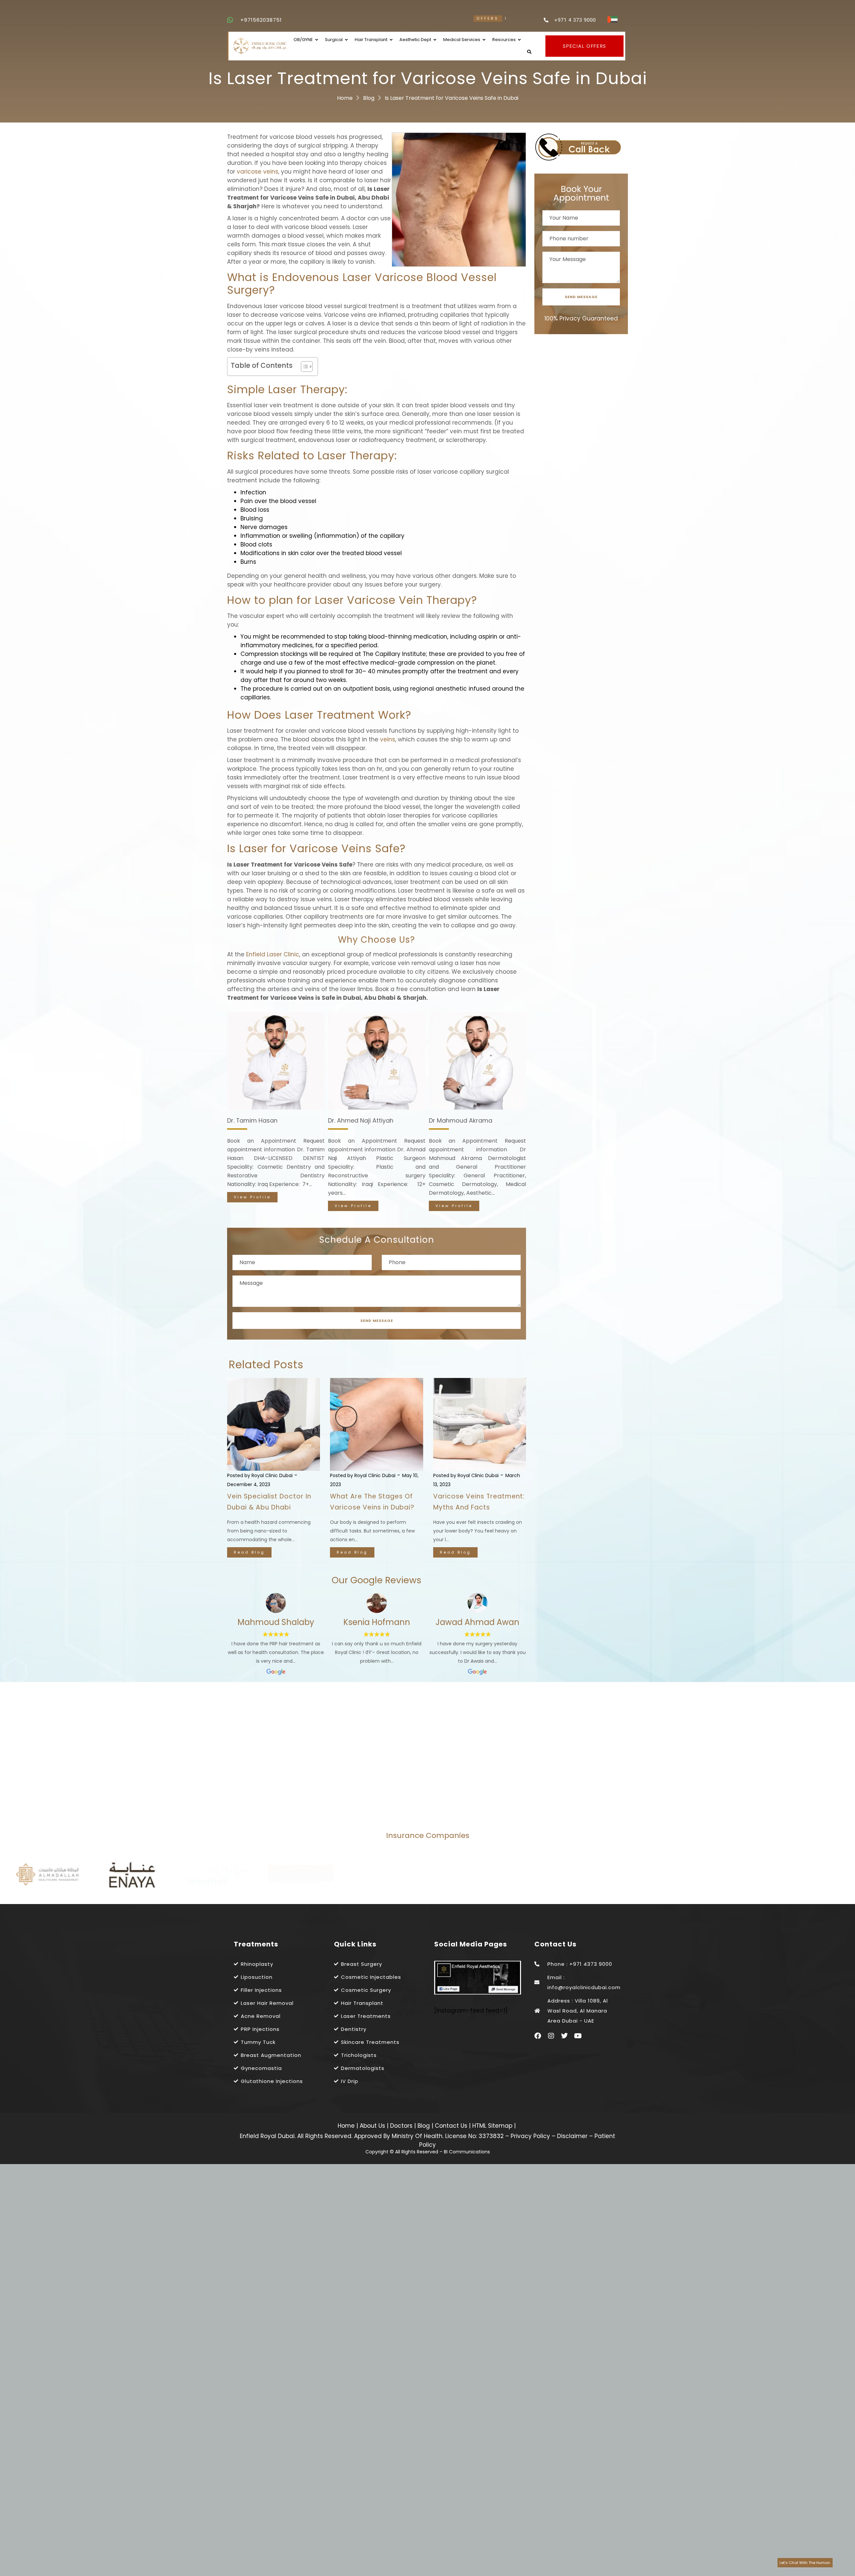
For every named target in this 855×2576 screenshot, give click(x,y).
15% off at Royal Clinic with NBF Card (436, 19)
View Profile (253, 1206)
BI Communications (467, 2152)
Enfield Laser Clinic (273, 954)
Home (345, 98)
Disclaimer (572, 2136)
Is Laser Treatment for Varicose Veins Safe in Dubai (452, 98)
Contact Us (452, 2126)
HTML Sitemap (491, 2126)
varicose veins (258, 172)
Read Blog (249, 1552)
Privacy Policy (530, 2136)
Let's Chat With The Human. (805, 2563)
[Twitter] (564, 2036)
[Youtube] (578, 2036)
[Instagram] (551, 2036)
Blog (369, 98)
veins (388, 739)
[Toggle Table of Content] (303, 367)
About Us (373, 2126)
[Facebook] (538, 2036)
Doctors (402, 2126)
